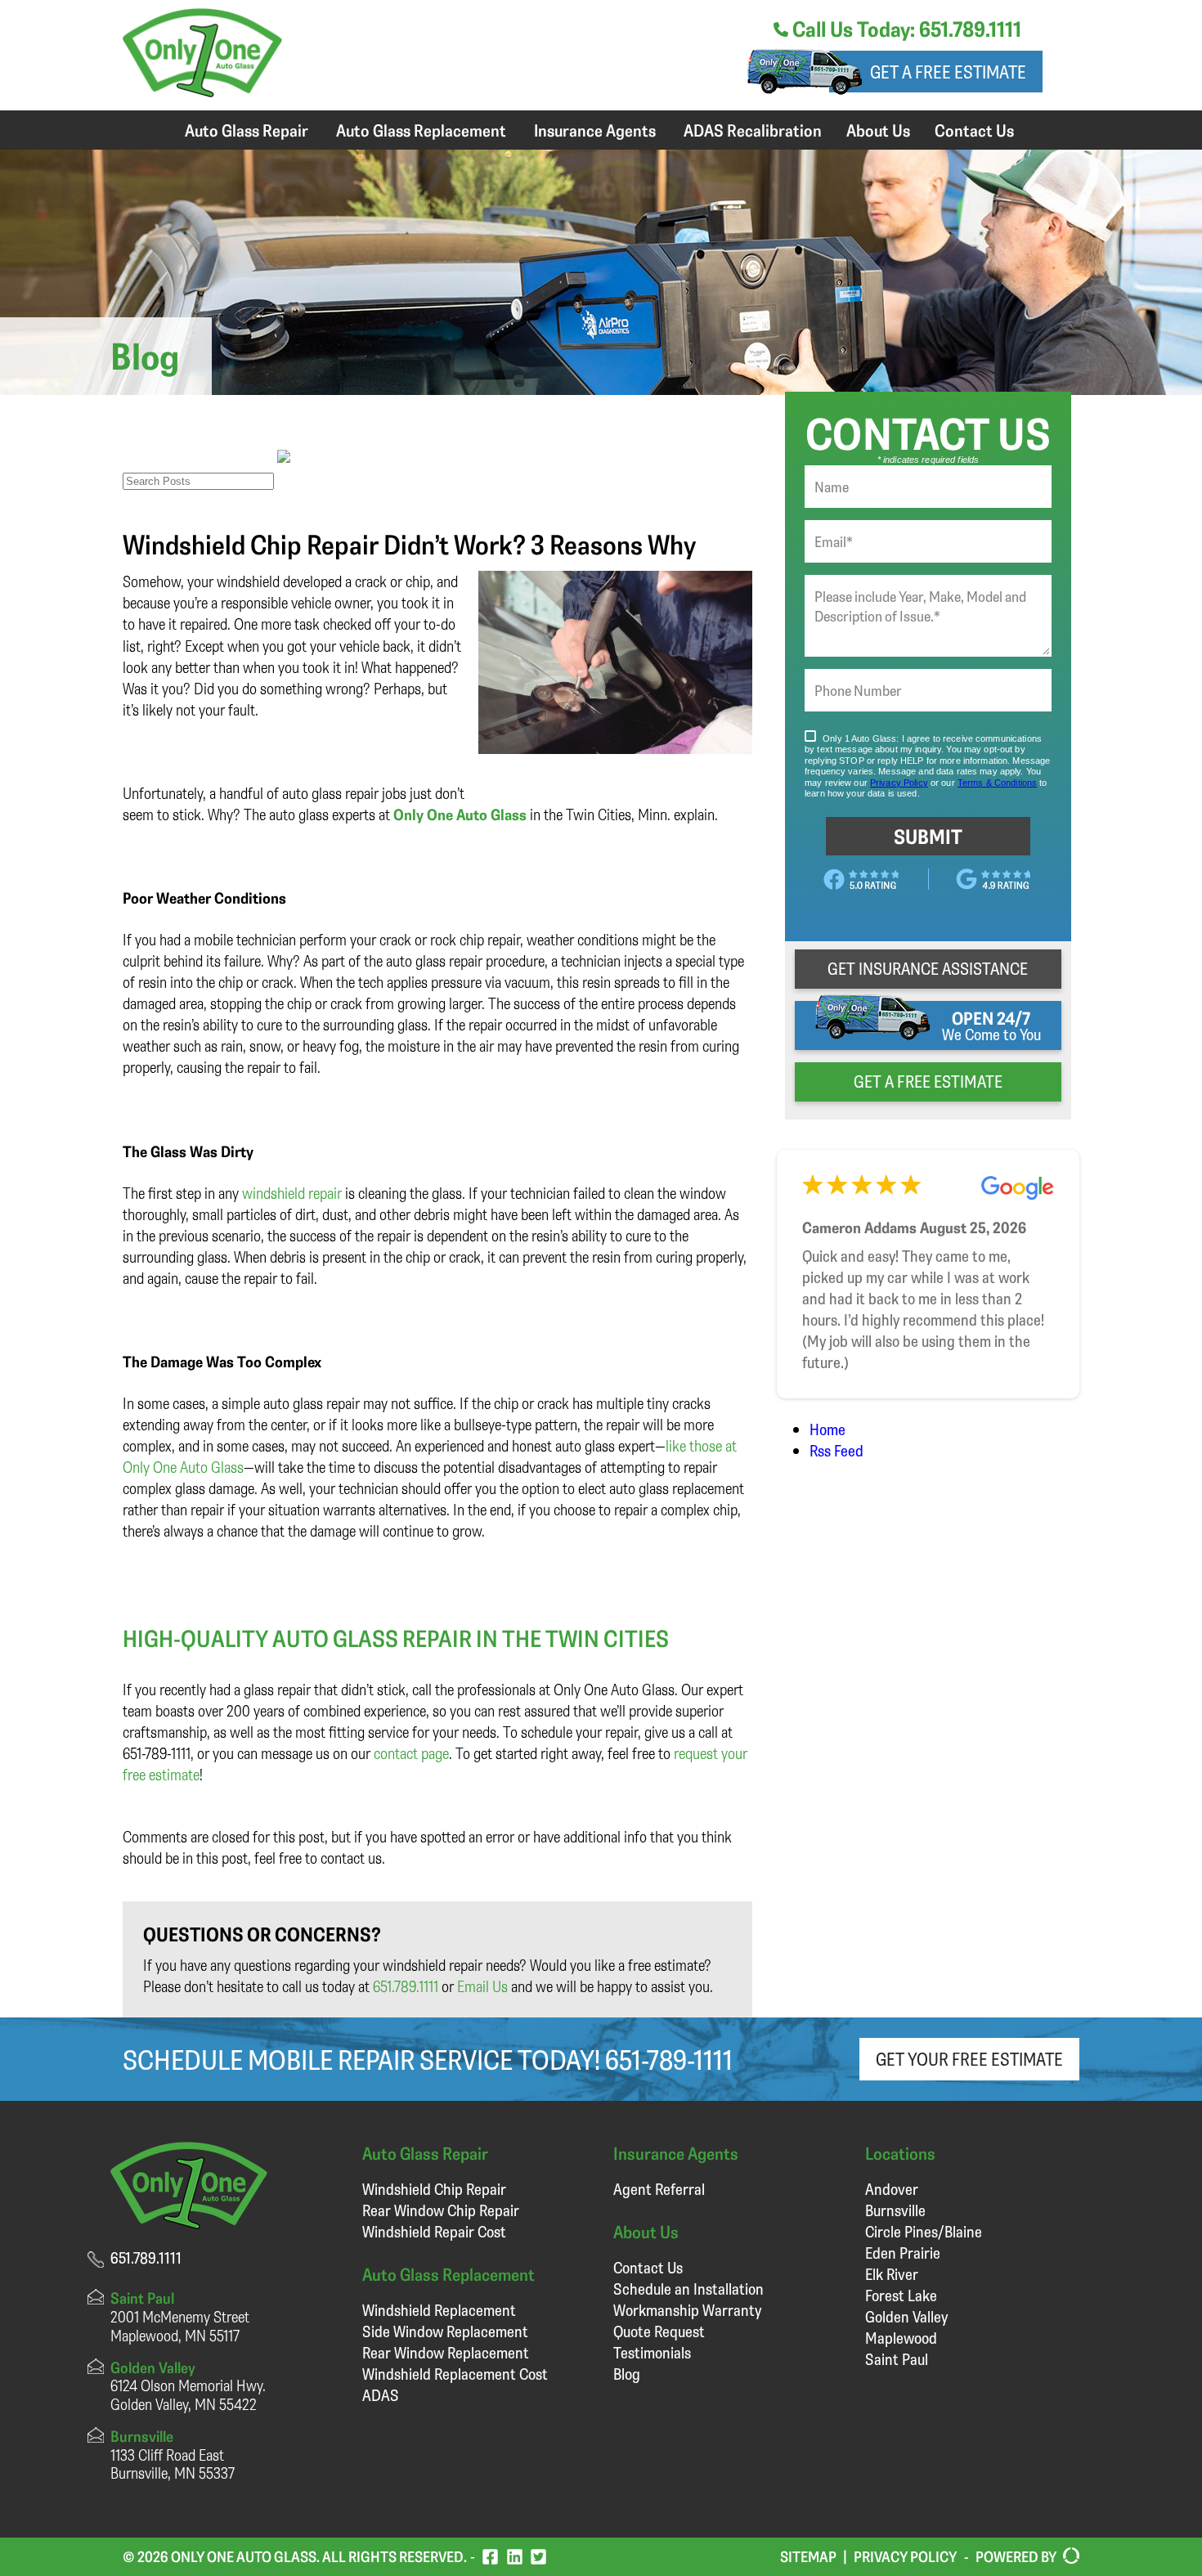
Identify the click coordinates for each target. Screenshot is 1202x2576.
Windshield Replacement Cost (455, 2374)
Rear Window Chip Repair (441, 2210)
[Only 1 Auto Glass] (202, 91)
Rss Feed (836, 1450)
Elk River (892, 2274)
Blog (627, 2374)
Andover (892, 2189)
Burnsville (895, 2210)
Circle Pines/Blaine (924, 2231)
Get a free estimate (948, 72)
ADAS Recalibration (753, 130)
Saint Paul (897, 2359)
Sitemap (808, 2556)
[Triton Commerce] (1068, 2556)
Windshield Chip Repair (434, 2189)
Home (827, 1429)
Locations (900, 2153)
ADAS (381, 2395)
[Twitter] (538, 2557)
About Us (878, 130)
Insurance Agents (595, 130)
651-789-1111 (669, 2059)
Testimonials (652, 2352)
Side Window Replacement (445, 2331)
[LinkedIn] (515, 2557)
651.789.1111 (406, 1986)
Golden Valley (906, 2316)
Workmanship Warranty (687, 2310)
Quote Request (659, 2331)
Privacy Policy (905, 2556)
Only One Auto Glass (460, 814)
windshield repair (292, 1193)
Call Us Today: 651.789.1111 (905, 29)
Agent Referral (659, 2189)
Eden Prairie (903, 2253)
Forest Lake (901, 2295)
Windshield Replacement (439, 2310)
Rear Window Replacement (446, 2352)
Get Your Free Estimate (969, 2059)
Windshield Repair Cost (434, 2231)
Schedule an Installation (688, 2289)
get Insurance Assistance (928, 968)
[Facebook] (490, 2557)
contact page (411, 1753)
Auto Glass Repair (247, 130)
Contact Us (974, 130)
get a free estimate (928, 1081)
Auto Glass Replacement (421, 130)
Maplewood (901, 2338)
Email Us (482, 1986)
